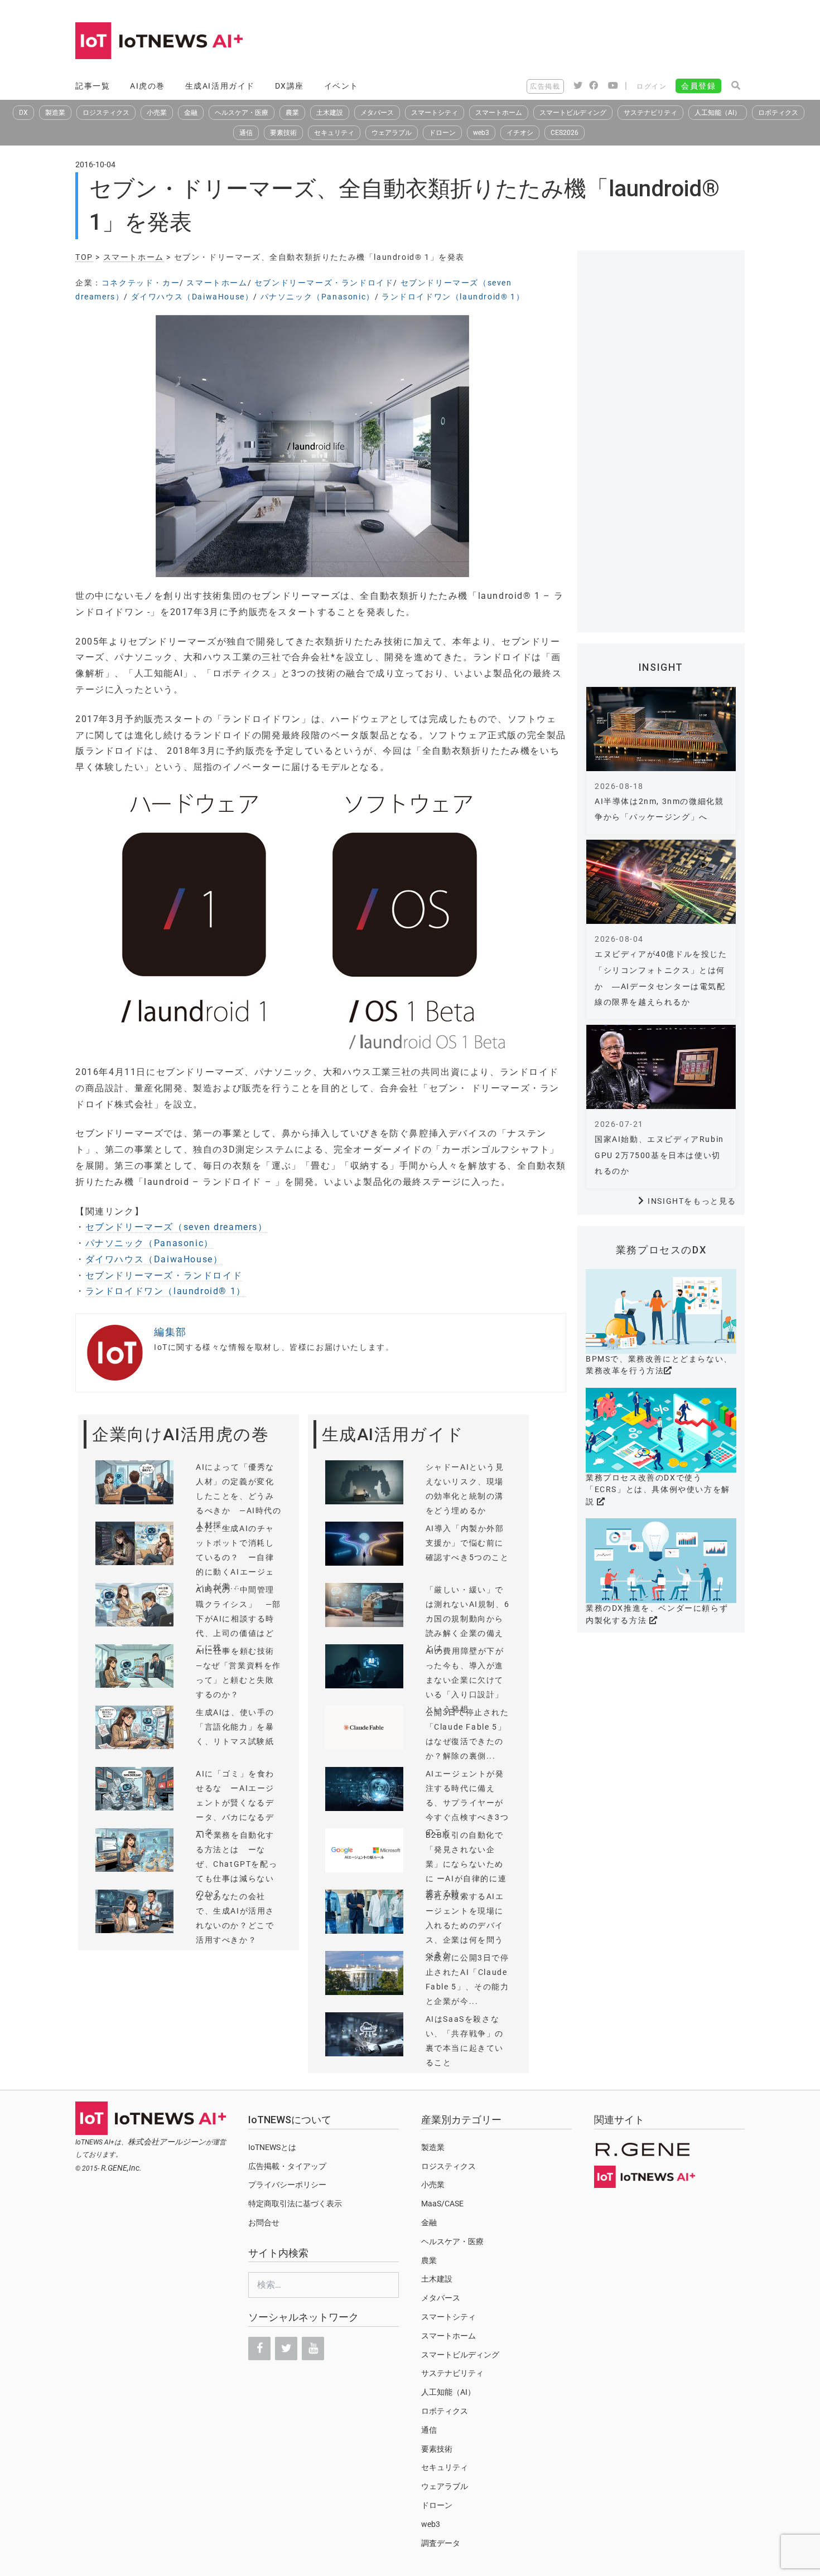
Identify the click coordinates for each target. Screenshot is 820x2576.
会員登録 (698, 86)
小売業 (157, 113)
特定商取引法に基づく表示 (295, 2204)
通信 (246, 133)
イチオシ (520, 133)
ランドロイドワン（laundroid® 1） (453, 297)
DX (23, 113)
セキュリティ (334, 133)
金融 (191, 113)
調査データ (441, 2543)
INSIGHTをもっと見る (692, 1201)
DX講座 (290, 86)
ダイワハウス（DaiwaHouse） (192, 297)
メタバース (377, 113)
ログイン (652, 86)
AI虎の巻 (148, 86)
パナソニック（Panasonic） (318, 297)
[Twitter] (286, 2349)
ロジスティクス (106, 113)
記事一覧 (93, 86)
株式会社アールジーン (167, 2142)
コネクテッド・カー (141, 283)
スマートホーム (499, 113)
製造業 (55, 113)
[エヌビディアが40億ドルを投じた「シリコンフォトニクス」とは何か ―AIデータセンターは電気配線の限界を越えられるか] (661, 882)
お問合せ (264, 2222)
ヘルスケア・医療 (242, 113)
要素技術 (283, 133)
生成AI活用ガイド (220, 86)
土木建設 (330, 113)
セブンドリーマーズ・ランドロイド (324, 283)
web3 (481, 133)
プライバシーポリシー (287, 2185)
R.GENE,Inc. (121, 2168)
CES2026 (565, 133)
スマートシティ (435, 113)
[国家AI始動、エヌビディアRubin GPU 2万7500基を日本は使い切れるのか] (661, 1067)
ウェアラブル (392, 133)
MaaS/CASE (442, 2204)
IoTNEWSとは (272, 2147)
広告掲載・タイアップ (287, 2166)
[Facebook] (259, 2349)
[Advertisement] (542, 42)
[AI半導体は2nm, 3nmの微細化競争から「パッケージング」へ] (661, 729)
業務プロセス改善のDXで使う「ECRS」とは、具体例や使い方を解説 (658, 1490)
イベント (341, 86)
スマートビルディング (573, 113)
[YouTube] (313, 2349)
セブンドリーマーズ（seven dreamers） (177, 1227)
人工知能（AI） (718, 113)
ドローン (442, 133)
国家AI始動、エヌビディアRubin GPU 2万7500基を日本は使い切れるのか (659, 1155)
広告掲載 (545, 86)
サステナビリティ (650, 113)
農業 (292, 113)
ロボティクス (778, 113)
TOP (84, 257)
